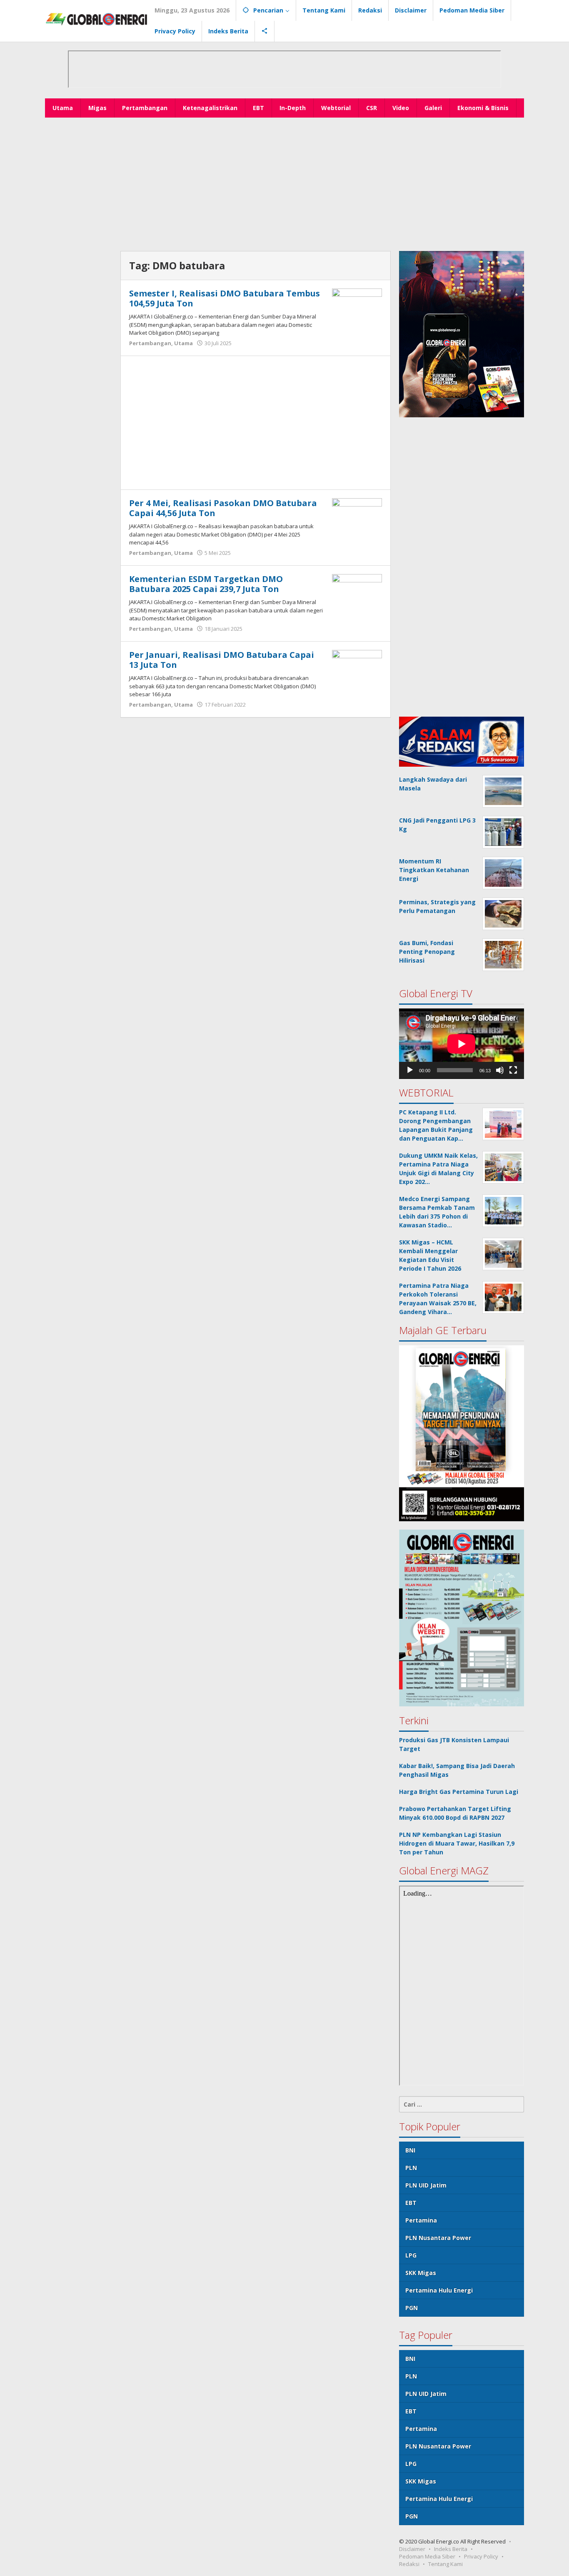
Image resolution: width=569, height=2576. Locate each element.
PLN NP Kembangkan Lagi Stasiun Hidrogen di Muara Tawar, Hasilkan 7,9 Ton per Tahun (457, 1843)
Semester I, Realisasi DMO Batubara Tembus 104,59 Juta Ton (225, 298)
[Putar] (410, 1070)
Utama (183, 343)
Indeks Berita (451, 2549)
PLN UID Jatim (426, 2185)
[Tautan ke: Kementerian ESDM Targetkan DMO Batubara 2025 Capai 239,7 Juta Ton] (357, 592)
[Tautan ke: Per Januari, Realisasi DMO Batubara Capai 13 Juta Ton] (357, 668)
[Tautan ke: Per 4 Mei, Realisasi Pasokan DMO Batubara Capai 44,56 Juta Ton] (357, 516)
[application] (462, 1044)
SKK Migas (421, 2273)
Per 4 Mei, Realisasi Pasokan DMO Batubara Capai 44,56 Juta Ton (223, 508)
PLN (411, 2168)
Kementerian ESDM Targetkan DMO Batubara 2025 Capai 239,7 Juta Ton (206, 584)
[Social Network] (265, 31)
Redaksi (409, 2564)
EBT (411, 2203)
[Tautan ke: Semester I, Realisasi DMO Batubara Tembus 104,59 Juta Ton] (357, 307)
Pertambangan (150, 343)
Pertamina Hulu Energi (439, 2290)
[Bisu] (500, 1070)
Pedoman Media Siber (427, 2556)
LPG (411, 2255)
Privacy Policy (481, 2556)
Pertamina (421, 2220)
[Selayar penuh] (513, 1070)
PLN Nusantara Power (438, 2238)
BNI (410, 2150)
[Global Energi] (97, 19)
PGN (412, 2308)
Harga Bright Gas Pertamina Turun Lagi (459, 1792)
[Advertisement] (284, 184)
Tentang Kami (445, 2564)
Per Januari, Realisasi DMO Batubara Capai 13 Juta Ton (222, 660)
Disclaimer (412, 2549)
